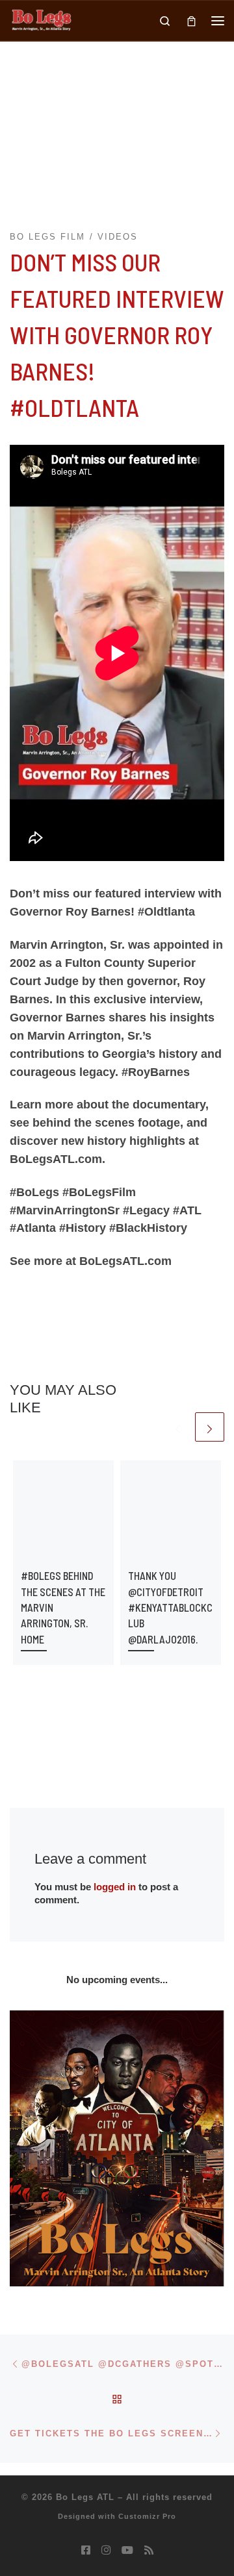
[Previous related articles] (178, 1427)
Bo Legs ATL (85, 2497)
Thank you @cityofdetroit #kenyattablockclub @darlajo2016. (170, 1607)
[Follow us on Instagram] (106, 2550)
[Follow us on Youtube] (127, 2550)
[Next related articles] (210, 1427)
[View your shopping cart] (191, 20)
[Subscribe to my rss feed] (149, 2550)
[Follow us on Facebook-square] (86, 2550)
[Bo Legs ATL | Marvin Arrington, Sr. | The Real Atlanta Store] (41, 19)
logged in (115, 1887)
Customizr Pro (147, 2516)
